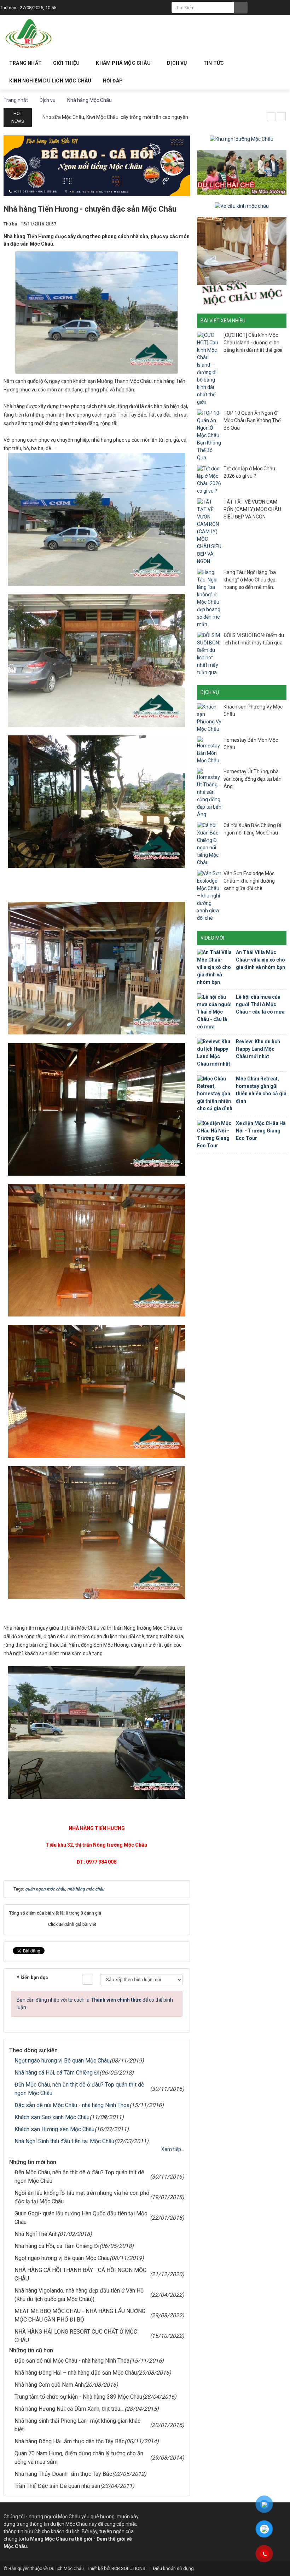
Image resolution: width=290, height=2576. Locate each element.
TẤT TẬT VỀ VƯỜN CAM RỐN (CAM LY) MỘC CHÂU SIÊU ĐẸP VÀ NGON (252, 509)
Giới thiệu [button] (67, 63)
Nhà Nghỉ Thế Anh (36, 2234)
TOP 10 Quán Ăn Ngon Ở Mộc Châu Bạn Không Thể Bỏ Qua (252, 420)
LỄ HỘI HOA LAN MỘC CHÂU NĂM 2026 (85, 117)
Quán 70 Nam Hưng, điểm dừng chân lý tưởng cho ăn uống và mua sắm (79, 2458)
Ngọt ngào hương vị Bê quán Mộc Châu (62, 2061)
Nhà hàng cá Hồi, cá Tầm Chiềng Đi (57, 2073)
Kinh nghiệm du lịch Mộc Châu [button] (50, 81)
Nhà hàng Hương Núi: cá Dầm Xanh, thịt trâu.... (69, 2409)
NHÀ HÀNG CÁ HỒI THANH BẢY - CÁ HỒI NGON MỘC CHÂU (80, 2274)
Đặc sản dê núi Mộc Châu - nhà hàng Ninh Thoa (72, 2105)
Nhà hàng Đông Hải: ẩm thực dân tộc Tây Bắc (69, 2441)
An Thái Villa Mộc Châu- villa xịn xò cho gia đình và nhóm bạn (260, 960)
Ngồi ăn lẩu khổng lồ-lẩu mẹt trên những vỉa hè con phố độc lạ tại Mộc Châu (82, 2197)
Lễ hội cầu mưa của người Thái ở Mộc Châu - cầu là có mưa (260, 1004)
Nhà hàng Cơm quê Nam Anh (49, 2385)
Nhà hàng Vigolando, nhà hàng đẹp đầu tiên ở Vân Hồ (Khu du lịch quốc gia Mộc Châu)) (79, 2295)
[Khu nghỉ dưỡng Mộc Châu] (242, 139)
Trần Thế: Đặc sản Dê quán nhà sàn (57, 2486)
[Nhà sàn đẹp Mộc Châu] (242, 261)
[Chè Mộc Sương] (242, 172)
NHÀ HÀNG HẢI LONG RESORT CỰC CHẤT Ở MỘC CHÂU (76, 2336)
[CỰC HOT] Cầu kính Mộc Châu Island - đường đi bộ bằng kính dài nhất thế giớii (253, 343)
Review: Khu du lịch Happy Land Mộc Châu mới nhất (258, 1049)
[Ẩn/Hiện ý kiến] (88, 1979)
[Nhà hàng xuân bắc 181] (97, 165)
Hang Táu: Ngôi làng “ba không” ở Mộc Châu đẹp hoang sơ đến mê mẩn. (250, 580)
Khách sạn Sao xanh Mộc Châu (52, 2117)
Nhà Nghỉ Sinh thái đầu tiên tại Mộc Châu (64, 2141)
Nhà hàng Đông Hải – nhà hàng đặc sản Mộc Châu (76, 2373)
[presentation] (271, 117)
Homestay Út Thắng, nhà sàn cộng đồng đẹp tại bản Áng (253, 779)
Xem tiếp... (173, 2149)
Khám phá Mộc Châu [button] (124, 63)
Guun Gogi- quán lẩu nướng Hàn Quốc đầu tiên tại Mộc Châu (81, 2218)
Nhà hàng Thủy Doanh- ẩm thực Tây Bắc (63, 2474)
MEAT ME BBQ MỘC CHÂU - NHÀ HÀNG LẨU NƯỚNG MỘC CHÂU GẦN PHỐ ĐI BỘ (80, 2315)
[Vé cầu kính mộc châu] (242, 206)
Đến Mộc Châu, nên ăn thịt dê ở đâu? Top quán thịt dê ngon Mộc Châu (79, 2089)
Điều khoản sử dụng (173, 2568)
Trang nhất (25, 63)
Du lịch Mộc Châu (66, 2568)
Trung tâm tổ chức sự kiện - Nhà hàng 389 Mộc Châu (78, 2397)
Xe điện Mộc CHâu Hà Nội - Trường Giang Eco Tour (261, 1131)
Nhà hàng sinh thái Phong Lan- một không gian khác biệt (77, 2425)
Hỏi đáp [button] (113, 81)
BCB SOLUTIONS (128, 2568)
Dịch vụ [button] (178, 63)
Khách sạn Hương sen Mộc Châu (54, 2129)
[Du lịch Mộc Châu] (29, 34)
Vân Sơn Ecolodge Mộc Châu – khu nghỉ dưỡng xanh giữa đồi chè (249, 881)
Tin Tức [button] (214, 63)
